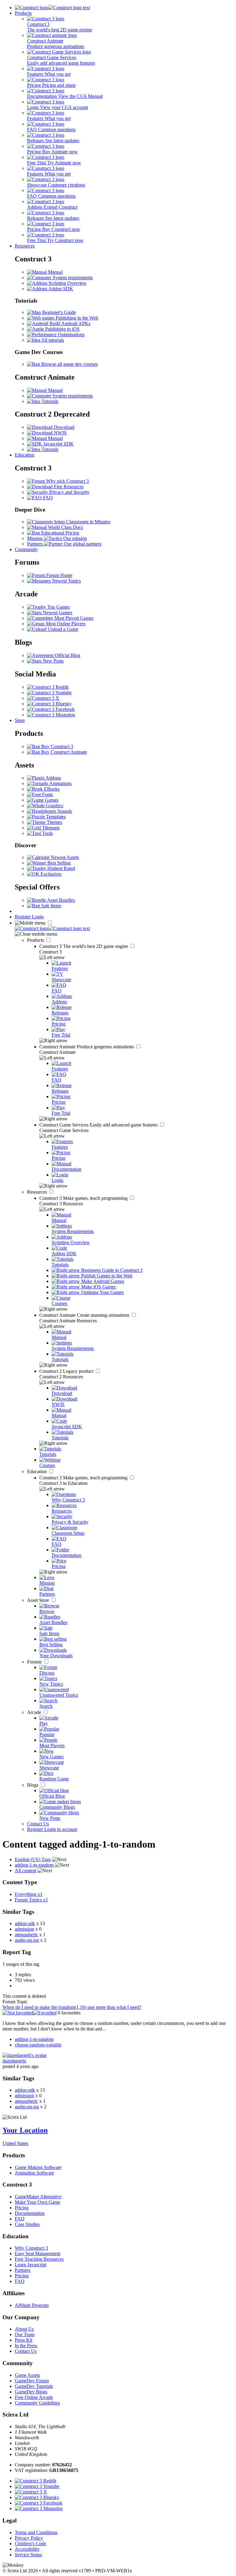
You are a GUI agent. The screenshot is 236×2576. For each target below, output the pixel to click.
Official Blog (67, 655)
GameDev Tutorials (34, 2386)
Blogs (33, 1785)
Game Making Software (38, 2167)
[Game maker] (52, 928)
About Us (24, 2329)
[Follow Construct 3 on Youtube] (49, 693)
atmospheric (26, 1935)
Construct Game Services (99, 1125)
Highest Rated (61, 868)
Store (20, 720)
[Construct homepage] (52, 8)
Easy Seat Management (37, 2253)
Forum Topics (31, 1900)
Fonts (47, 794)
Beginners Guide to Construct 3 (111, 1270)
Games (51, 800)
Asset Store (39, 1600)
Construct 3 (84, 946)
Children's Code (30, 2544)
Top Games (58, 607)
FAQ (47, 498)
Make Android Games (102, 1281)
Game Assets (27, 2375)
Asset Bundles (61, 900)
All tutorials (52, 340)
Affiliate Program (32, 2305)
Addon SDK (60, 289)
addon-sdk (25, 1923)
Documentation (30, 2213)
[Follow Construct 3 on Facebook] (51, 709)
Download (63, 427)
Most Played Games (73, 618)
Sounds (64, 811)
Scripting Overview (67, 283)
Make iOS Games (98, 1287)
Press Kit (24, 2340)
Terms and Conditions (36, 2532)
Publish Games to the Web (106, 1276)
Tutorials (49, 401)
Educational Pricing (60, 533)
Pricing (22, 2208)
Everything (29, 1894)
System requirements (72, 278)
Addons (53, 778)
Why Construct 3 (31, 2248)
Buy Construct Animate (63, 752)
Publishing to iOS (62, 329)
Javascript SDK (58, 444)
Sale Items (51, 906)
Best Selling (58, 863)
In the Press (26, 2346)
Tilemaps (50, 828)
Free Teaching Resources (39, 2259)
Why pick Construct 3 (67, 481)
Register (23, 917)
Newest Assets (64, 857)
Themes (54, 822)
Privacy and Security (69, 492)
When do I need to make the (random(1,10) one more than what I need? (72, 2007)
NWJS (60, 433)
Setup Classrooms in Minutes (81, 522)
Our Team (25, 2334)
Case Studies (27, 2224)
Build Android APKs (69, 323)
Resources (25, 246)
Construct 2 (67, 1371)
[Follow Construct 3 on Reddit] (48, 687)
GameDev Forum (32, 2381)
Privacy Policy (29, 2538)
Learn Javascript (31, 2265)
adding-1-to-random (34, 2039)
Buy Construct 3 (57, 746)
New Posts (53, 661)
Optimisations (71, 335)
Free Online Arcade (34, 2397)
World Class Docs (65, 527)
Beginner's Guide (58, 312)
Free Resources (68, 487)
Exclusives (50, 874)
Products (23, 13)
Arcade (35, 1712)
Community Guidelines (37, 2403)
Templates (55, 817)
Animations (60, 783)
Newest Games (57, 613)
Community (26, 549)
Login (38, 917)
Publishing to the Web (76, 318)
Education (25, 455)
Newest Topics (66, 581)
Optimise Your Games (102, 1292)
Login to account (61, 1829)
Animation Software (34, 2173)
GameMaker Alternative (38, 2197)
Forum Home (59, 575)
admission (24, 1929)
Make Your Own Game (37, 2202)
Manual (55, 272)
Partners (23, 2270)
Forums (35, 1662)
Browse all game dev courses (69, 364)
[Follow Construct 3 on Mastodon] (51, 715)
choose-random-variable (38, 2045)
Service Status (28, 2555)
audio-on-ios (27, 1940)
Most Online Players (65, 624)
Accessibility (27, 2549)
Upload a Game (62, 629)
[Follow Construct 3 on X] (43, 698)
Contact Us (38, 1824)
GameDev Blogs (31, 2392)
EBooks (51, 789)
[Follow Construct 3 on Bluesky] (49, 704)
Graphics (54, 806)
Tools (47, 833)
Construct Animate (87, 1047)
